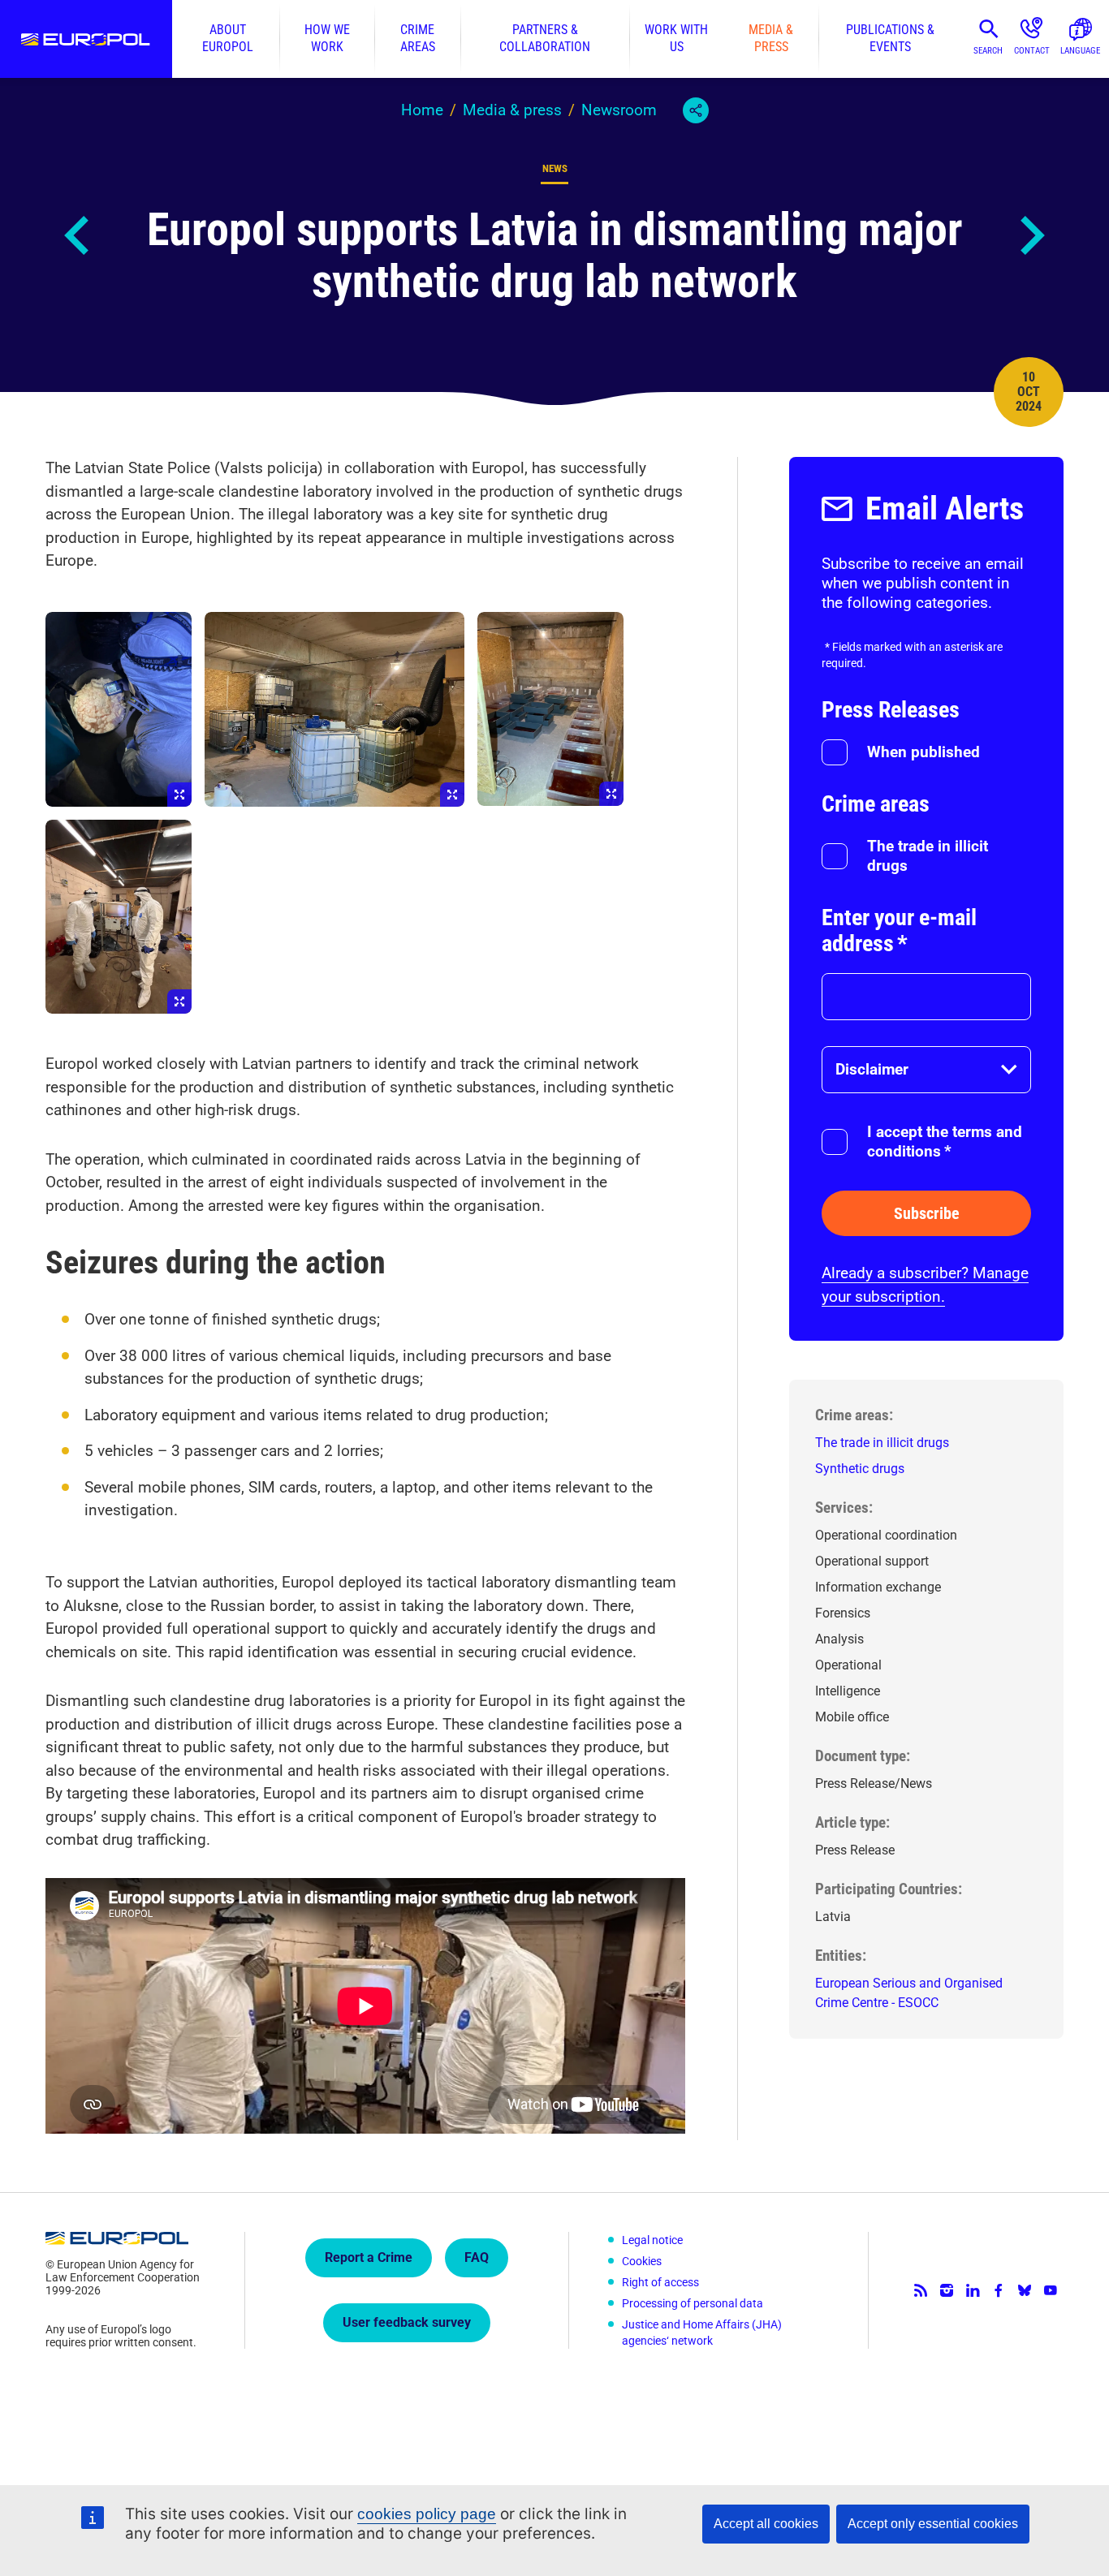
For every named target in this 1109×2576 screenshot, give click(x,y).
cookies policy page (427, 2514)
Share (696, 110)
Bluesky (1025, 2290)
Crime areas (418, 39)
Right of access (660, 2282)
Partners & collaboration (545, 39)
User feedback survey (407, 2322)
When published (923, 752)
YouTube (1051, 2290)
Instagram (947, 2290)
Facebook (999, 2290)
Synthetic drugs (860, 1469)
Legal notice (652, 2240)
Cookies (642, 2261)
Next (1031, 235)
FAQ (477, 2257)
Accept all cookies (766, 2524)
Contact (1032, 51)
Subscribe (927, 1213)
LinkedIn (973, 2290)
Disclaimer (872, 1069)
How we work (327, 39)
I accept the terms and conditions (945, 1142)
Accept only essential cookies (933, 2524)
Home (422, 110)
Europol (86, 39)
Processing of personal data (693, 2303)
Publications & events (890, 39)
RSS (921, 2290)
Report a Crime (369, 2257)
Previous (78, 235)
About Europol (228, 39)
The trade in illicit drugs (928, 856)
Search (988, 51)
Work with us (676, 39)
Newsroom (619, 110)
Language (1080, 51)
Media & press (771, 39)
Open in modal (119, 709)
